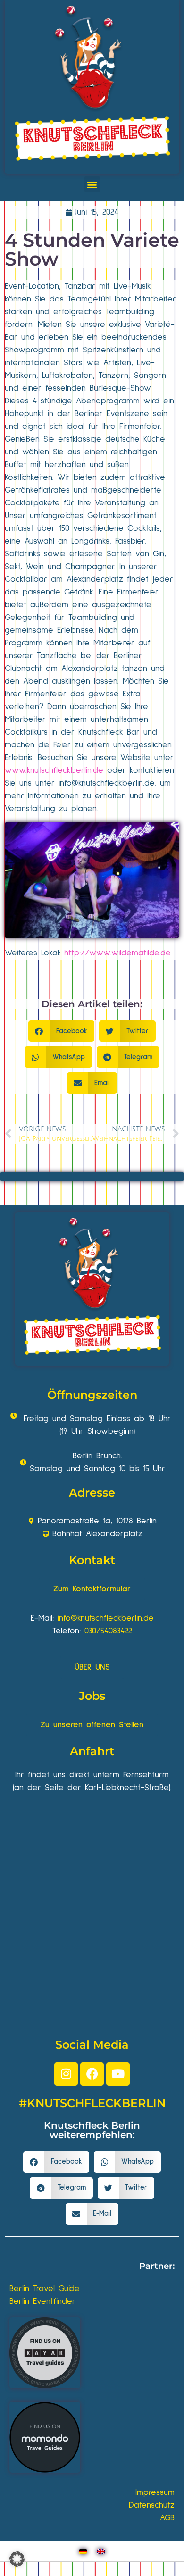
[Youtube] (118, 2074)
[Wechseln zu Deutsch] (83, 2551)
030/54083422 (108, 1631)
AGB (167, 2518)
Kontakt (92, 1560)
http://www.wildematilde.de (117, 953)
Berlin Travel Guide (45, 2289)
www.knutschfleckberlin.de (54, 770)
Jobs (92, 1696)
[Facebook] (92, 2074)
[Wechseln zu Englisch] (101, 2551)
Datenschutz (152, 2505)
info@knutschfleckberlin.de (106, 1618)
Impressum (155, 2492)
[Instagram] (66, 2074)
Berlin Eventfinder (42, 2301)
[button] (92, 184)
